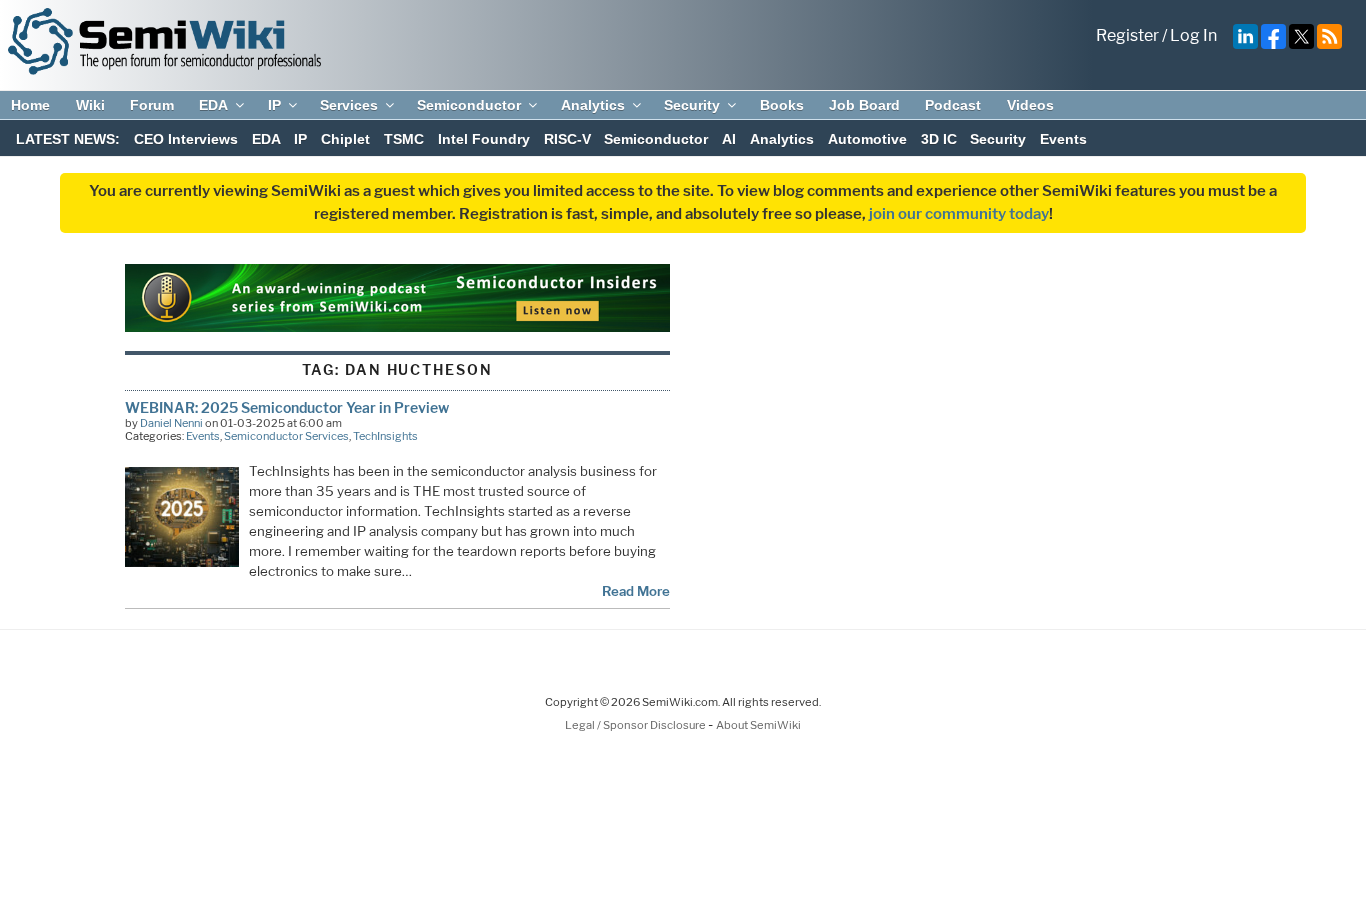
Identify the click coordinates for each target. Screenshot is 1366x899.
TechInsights (385, 436)
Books (782, 105)
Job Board (864, 105)
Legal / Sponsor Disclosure (636, 725)
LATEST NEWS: (68, 139)
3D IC (939, 139)
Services (349, 105)
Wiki (90, 105)
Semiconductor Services (286, 436)
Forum (152, 105)
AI (729, 139)
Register (1127, 35)
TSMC (404, 139)
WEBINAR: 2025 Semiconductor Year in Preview (287, 407)
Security (692, 105)
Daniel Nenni (171, 423)
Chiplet (345, 139)
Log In (1193, 35)
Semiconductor (469, 105)
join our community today (959, 214)
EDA (213, 105)
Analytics (593, 105)
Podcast (953, 105)
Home (30, 105)
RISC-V (567, 139)
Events (1063, 139)
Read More (636, 591)
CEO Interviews (186, 139)
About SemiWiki (758, 725)
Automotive (867, 139)
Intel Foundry (484, 139)
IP (274, 105)
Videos (1030, 105)
